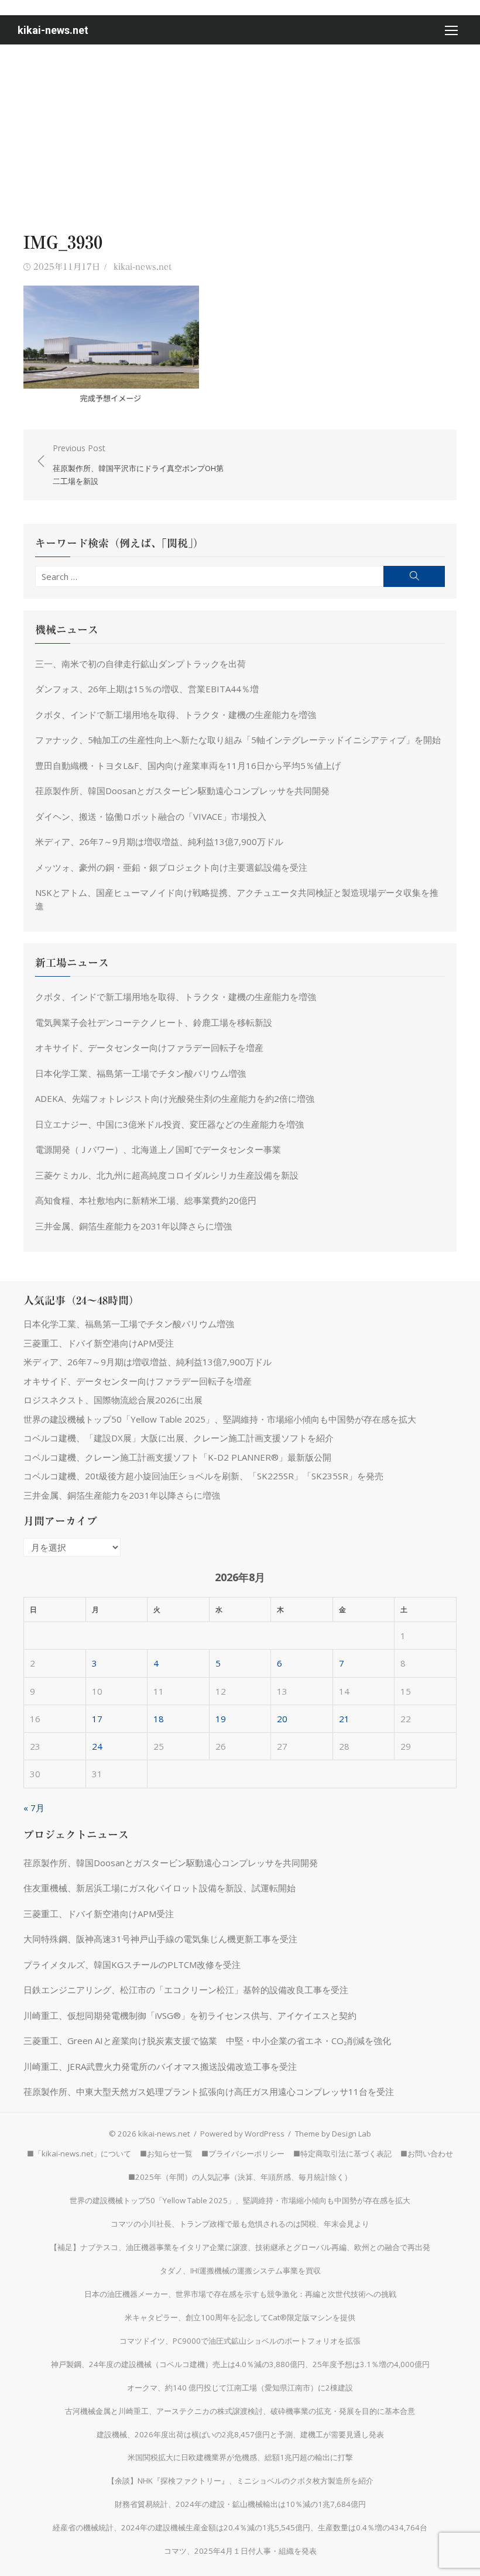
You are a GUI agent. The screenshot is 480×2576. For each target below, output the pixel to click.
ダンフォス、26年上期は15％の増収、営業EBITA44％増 (147, 689)
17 (97, 1719)
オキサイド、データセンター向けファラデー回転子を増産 (149, 1047)
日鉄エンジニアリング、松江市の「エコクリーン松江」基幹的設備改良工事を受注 (186, 1990)
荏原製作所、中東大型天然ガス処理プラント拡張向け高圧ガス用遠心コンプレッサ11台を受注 (209, 2091)
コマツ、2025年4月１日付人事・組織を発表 (240, 2551)
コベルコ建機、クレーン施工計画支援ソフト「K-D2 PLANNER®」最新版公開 (177, 1457)
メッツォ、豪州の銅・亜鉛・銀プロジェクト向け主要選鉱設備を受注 (171, 867)
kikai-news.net (53, 30)
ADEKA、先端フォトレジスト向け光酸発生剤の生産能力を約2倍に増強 (175, 1098)
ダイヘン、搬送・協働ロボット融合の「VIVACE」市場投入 (151, 816)
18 (159, 1719)
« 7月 (34, 1808)
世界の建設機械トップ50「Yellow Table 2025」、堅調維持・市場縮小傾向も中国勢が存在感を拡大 (220, 1419)
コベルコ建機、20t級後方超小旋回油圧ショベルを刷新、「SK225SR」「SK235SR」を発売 (203, 1476)
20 (282, 1719)
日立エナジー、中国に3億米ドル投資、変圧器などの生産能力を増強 (169, 1124)
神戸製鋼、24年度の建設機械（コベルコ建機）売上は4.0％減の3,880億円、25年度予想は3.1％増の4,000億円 (240, 2364)
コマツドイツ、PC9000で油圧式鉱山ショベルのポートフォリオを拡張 (240, 2341)
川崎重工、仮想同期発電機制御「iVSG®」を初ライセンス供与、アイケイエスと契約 (190, 2015)
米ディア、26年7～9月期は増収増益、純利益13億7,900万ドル (159, 842)
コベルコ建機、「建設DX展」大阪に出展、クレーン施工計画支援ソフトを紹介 (179, 1438)
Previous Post (138, 464)
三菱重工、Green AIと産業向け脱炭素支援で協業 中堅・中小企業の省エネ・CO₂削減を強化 (207, 2041)
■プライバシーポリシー (243, 2153)
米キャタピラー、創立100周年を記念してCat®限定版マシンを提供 (240, 2317)
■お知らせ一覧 (166, 2153)
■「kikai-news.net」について (79, 2153)
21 (344, 1719)
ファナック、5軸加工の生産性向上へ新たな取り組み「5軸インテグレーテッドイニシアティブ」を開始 (238, 740)
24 (97, 1746)
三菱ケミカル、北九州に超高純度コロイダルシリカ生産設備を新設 (167, 1175)
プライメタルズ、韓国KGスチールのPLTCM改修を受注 (132, 1964)
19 (221, 1719)
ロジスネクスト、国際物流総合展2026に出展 (113, 1400)
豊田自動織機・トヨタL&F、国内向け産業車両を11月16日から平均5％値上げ (188, 765)
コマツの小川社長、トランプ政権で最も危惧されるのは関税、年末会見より (240, 2224)
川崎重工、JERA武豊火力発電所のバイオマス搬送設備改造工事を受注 (160, 2066)
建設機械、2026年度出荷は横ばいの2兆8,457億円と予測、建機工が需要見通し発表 (240, 2434)
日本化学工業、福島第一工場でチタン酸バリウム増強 (140, 1073)
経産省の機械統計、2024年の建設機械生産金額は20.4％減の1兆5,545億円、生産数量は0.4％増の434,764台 (240, 2527)
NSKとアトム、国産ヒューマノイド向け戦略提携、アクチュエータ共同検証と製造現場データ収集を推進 (237, 899)
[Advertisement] (240, 132)
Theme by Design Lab (333, 2134)
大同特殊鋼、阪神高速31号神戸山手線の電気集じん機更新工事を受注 (160, 1939)
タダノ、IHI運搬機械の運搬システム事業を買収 (240, 2271)
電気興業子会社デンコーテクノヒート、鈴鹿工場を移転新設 (154, 1022)
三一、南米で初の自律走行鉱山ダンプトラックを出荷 (140, 664)
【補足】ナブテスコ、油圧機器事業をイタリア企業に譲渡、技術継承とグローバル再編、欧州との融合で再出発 (240, 2247)
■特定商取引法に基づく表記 (342, 2153)
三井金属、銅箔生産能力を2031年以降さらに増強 (133, 1226)
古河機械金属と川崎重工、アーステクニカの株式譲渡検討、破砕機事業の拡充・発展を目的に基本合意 (240, 2411)
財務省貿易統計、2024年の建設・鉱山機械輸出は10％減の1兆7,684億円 (240, 2504)
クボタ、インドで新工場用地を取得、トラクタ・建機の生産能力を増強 (176, 715)
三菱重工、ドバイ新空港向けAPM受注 (99, 1343)
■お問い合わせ (427, 2153)
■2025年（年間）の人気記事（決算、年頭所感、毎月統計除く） (240, 2177)
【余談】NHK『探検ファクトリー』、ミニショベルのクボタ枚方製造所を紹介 (240, 2481)
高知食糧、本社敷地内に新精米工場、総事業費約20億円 (146, 1200)
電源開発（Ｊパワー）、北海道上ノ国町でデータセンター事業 (158, 1149)
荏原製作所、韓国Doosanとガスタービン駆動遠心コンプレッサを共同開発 (182, 791)
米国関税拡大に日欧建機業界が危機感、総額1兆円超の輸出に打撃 (240, 2457)
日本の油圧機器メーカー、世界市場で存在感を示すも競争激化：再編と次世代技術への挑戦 (240, 2294)
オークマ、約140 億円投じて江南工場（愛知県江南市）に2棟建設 (240, 2388)
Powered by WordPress (242, 2134)
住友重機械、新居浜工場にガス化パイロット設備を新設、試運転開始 (160, 1888)
